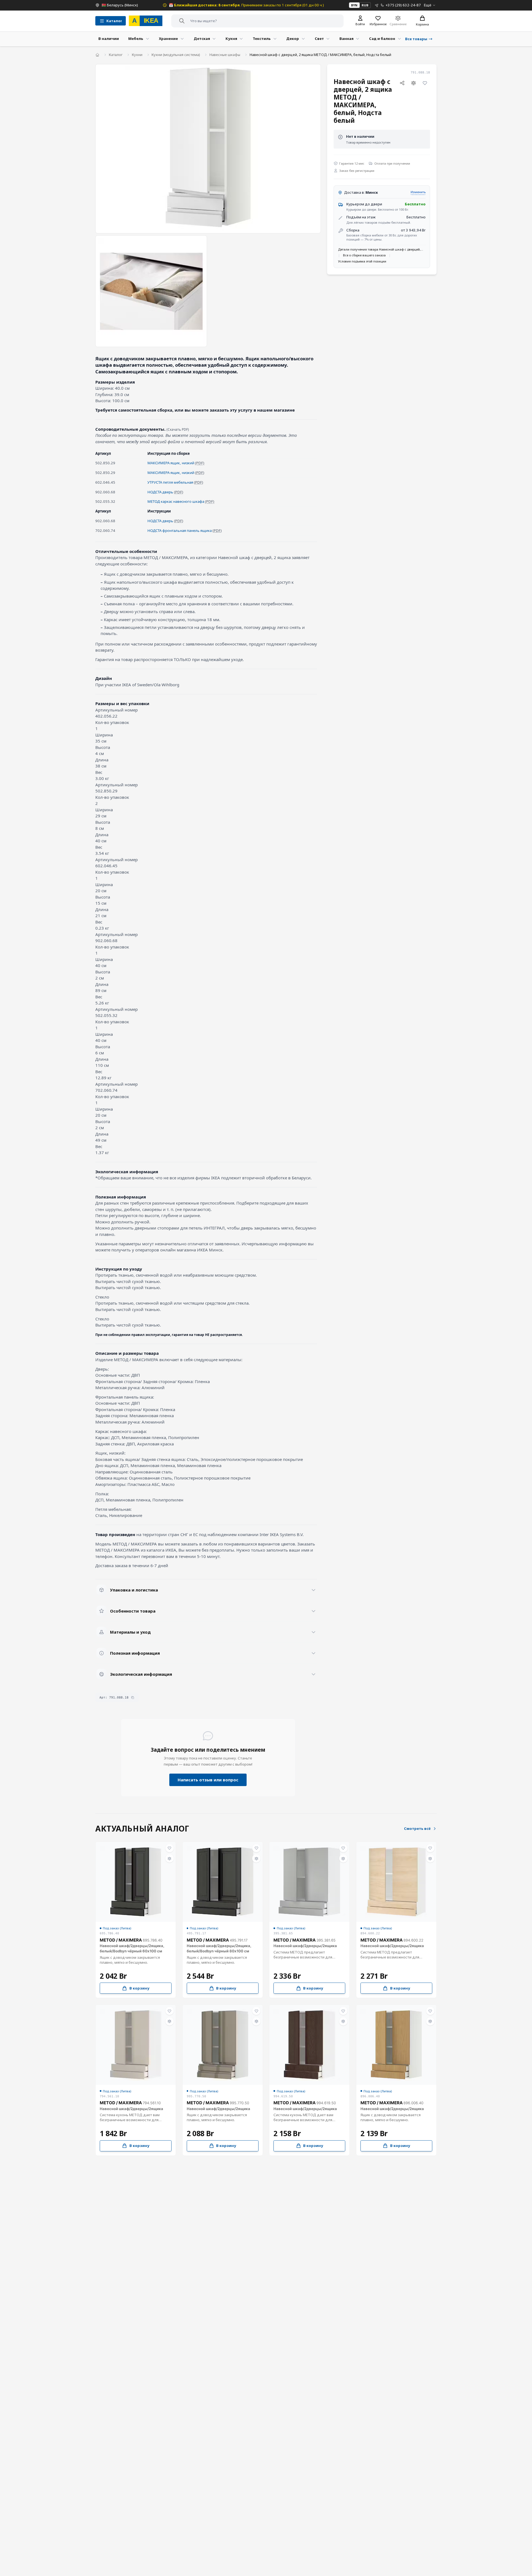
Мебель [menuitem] (136, 39)
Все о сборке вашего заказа (364, 255)
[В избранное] (425, 83)
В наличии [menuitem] (109, 39)
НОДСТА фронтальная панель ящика (180, 530)
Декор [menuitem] (293, 39)
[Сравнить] (414, 83)
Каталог (116, 55)
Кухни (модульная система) (176, 55)
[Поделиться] (402, 83)
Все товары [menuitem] (416, 39)
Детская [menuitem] (202, 39)
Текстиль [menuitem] (262, 39)
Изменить (418, 192)
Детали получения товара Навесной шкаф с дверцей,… (381, 250)
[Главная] (97, 55)
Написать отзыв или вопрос (208, 1780)
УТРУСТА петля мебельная (170, 482)
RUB (365, 5)
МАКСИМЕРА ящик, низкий (171, 463)
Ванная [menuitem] (346, 39)
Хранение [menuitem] (168, 39)
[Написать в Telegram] (377, 5)
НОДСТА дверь (160, 492)
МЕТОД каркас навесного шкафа (176, 501)
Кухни (137, 55)
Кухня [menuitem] (231, 39)
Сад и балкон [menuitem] (382, 39)
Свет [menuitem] (319, 39)
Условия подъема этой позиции (362, 261)
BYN (354, 5)
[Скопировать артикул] (133, 1698)
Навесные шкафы (225, 55)
